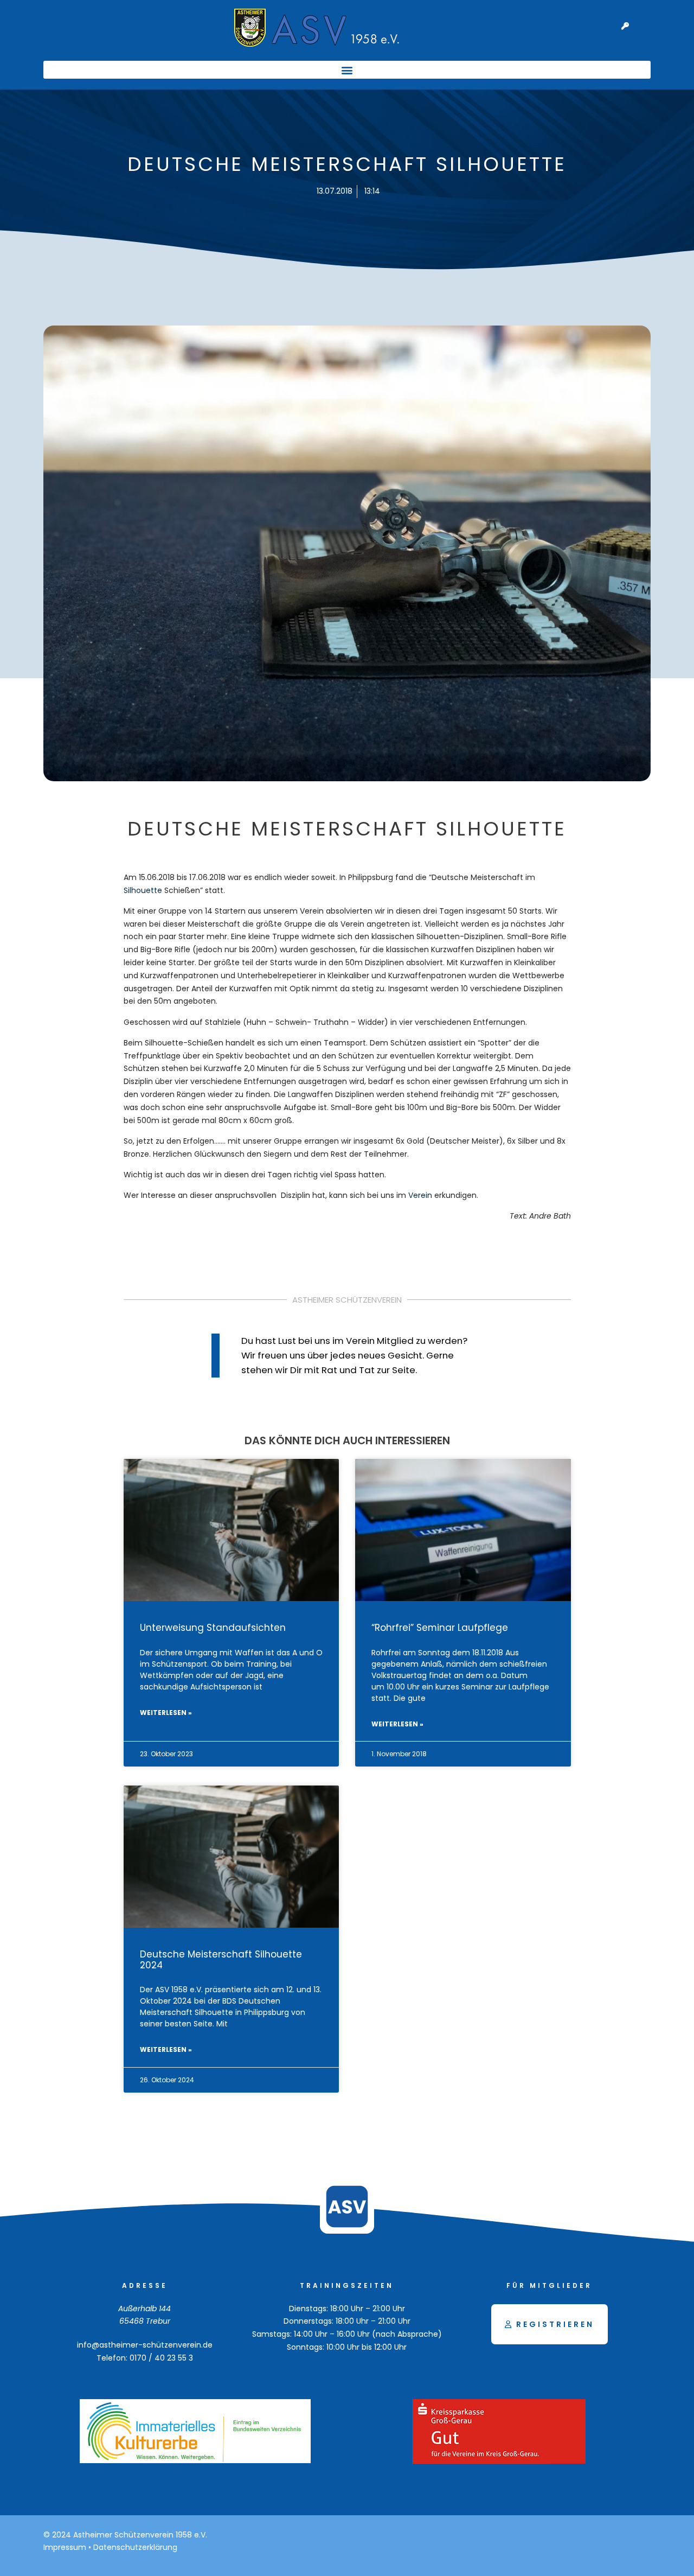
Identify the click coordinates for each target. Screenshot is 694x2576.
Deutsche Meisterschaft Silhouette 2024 (221, 1959)
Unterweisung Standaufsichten (213, 1628)
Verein (420, 1195)
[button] (347, 70)
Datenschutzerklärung (135, 2547)
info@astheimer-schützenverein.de (145, 2345)
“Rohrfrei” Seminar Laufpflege (440, 1628)
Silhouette (143, 890)
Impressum (65, 2547)
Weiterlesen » (166, 1713)
